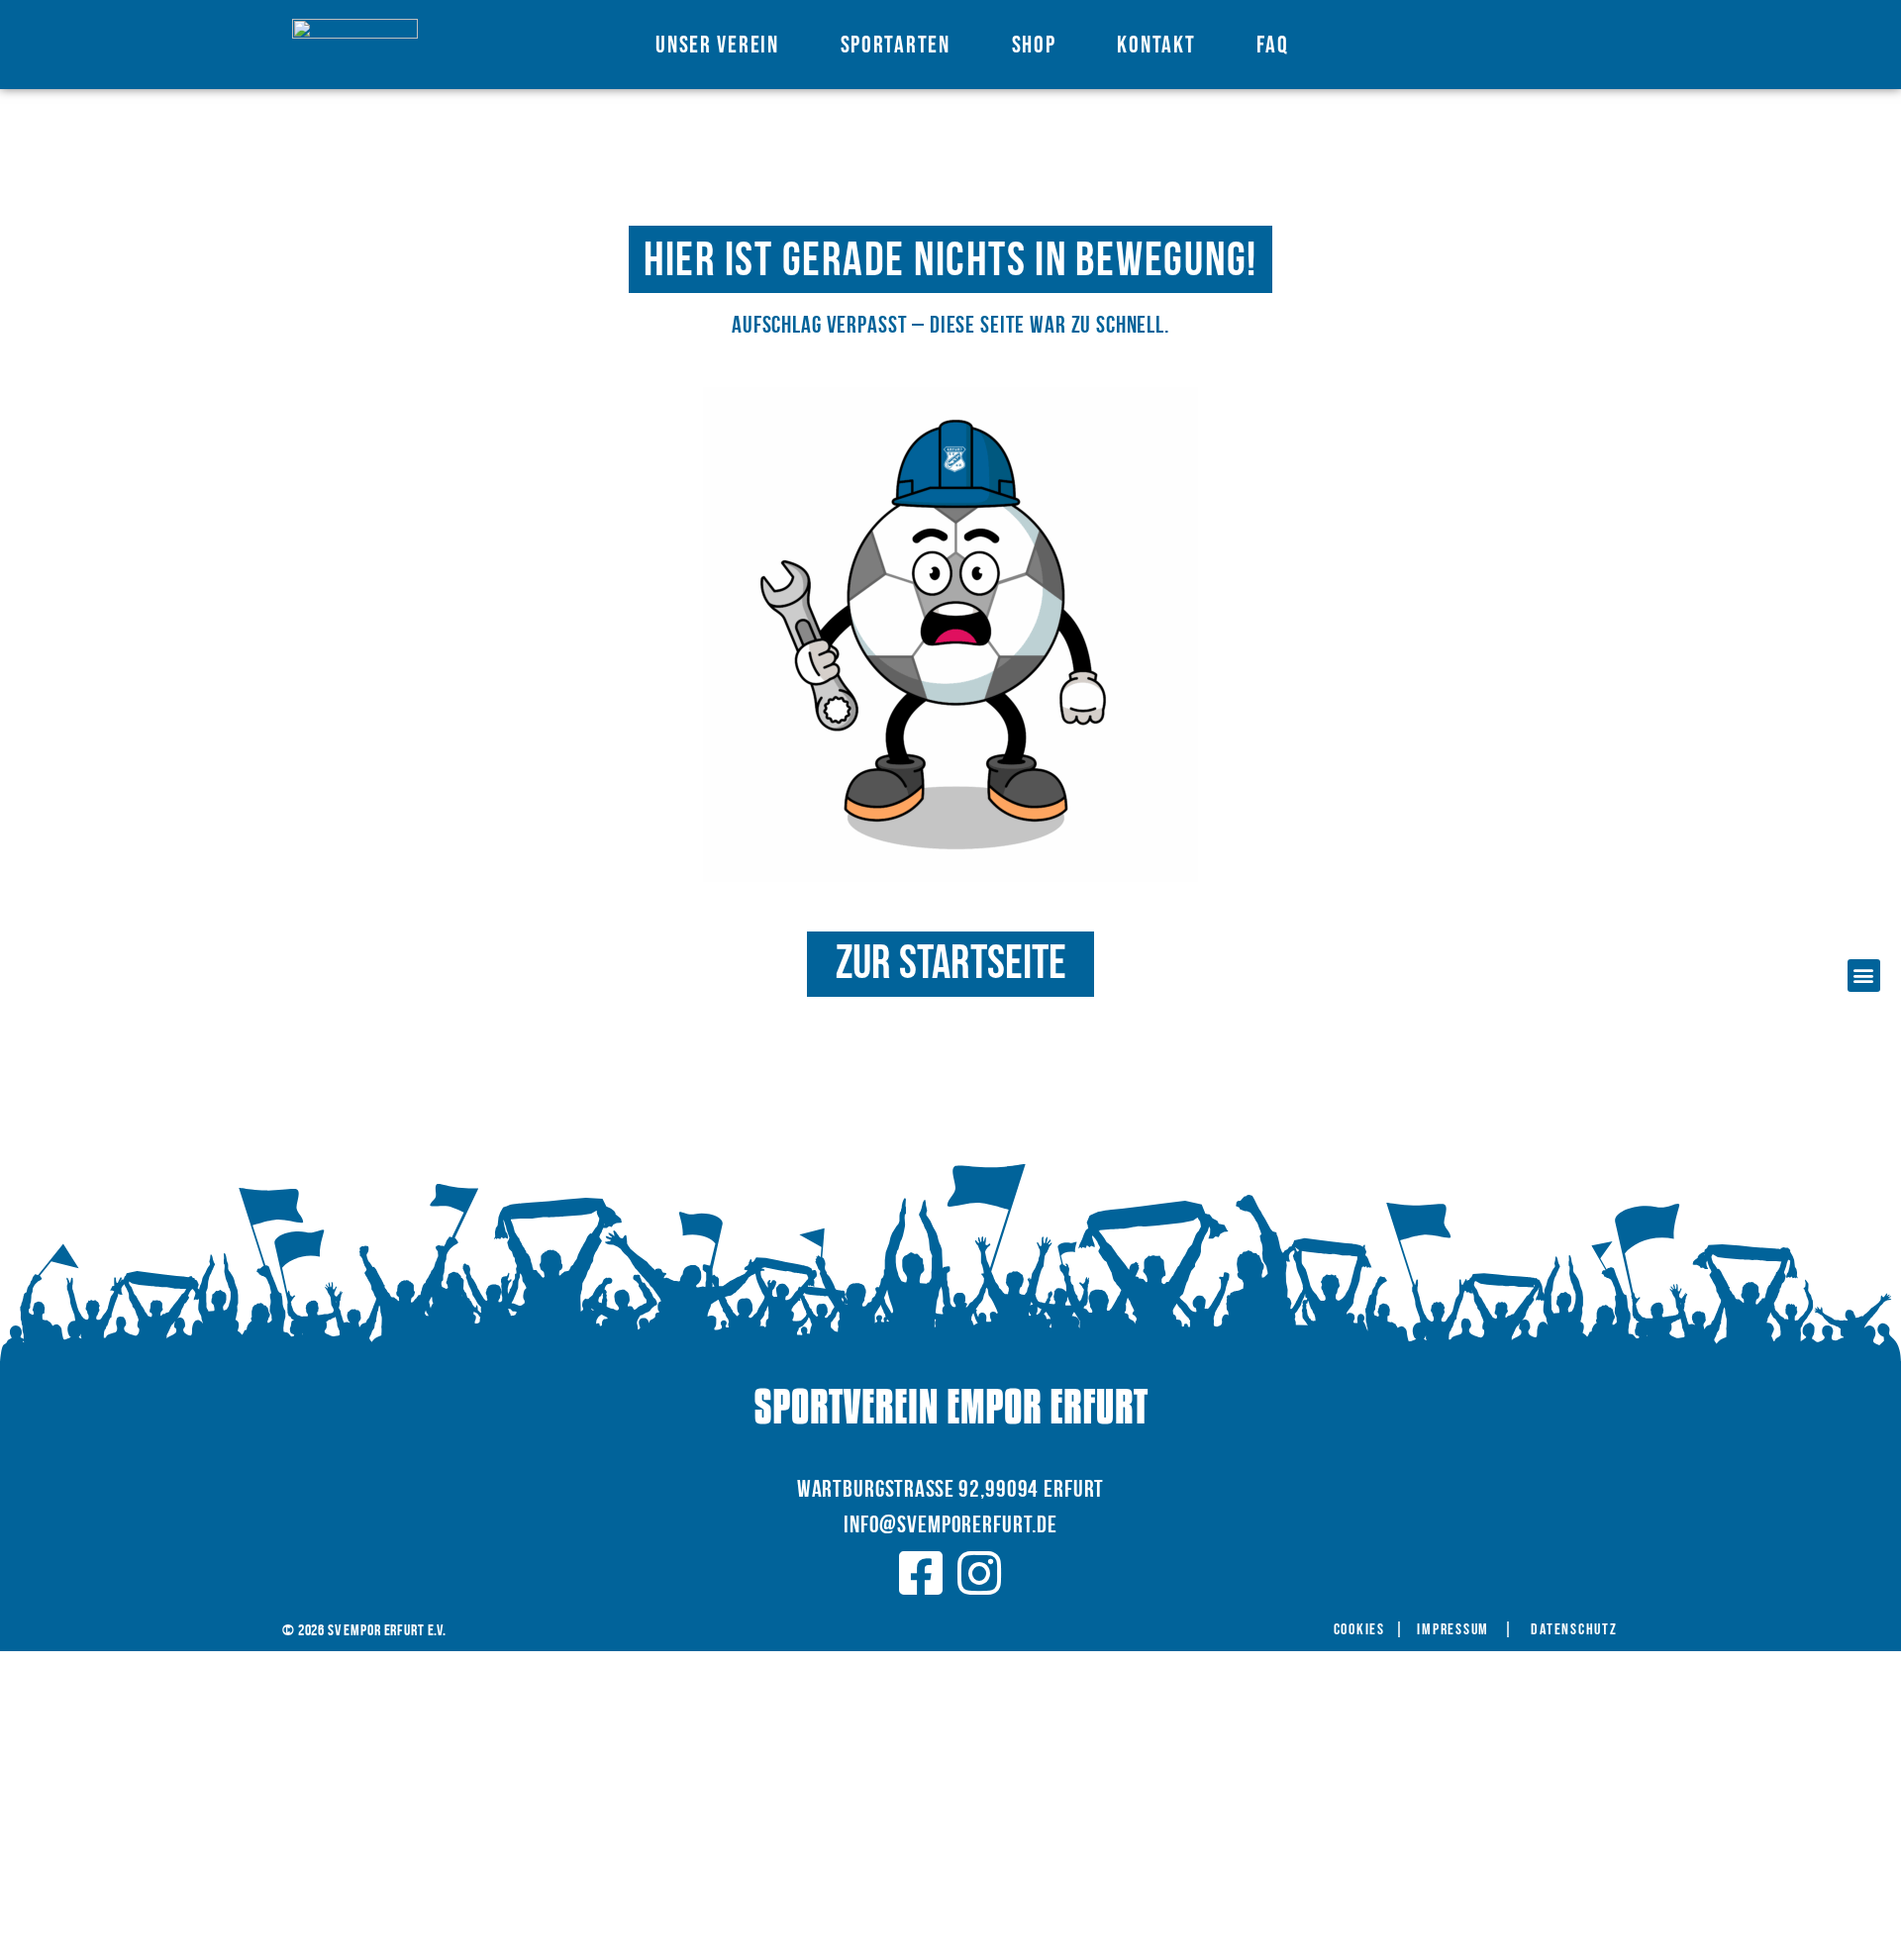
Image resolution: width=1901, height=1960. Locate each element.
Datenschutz (1574, 1630)
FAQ (1272, 45)
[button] (1864, 976)
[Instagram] (980, 1573)
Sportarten (896, 45)
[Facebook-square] (921, 1573)
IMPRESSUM (1453, 1630)
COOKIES (1359, 1630)
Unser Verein (717, 45)
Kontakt (1156, 45)
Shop (1034, 45)
